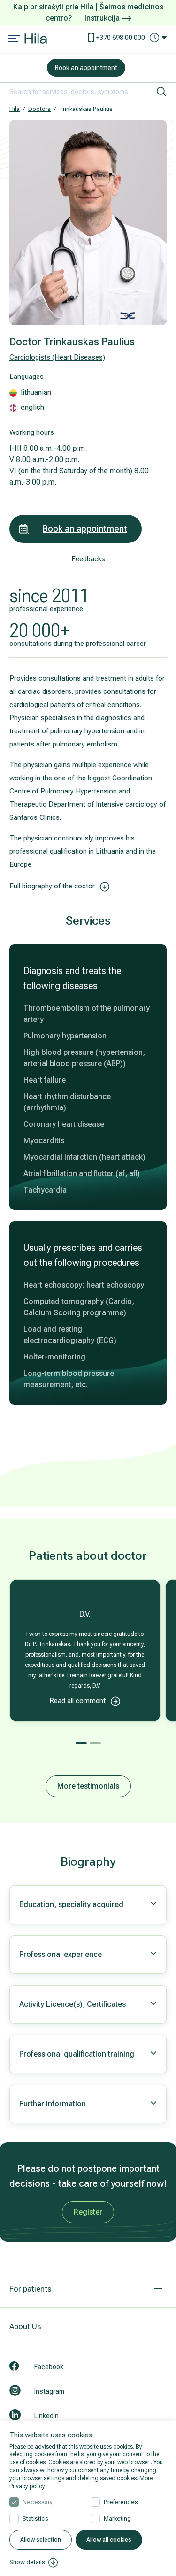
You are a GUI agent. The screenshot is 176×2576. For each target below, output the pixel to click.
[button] (81, 1743)
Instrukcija (103, 18)
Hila (15, 109)
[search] (161, 92)
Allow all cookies (109, 2540)
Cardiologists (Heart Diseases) (57, 357)
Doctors (39, 109)
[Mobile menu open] (14, 39)
